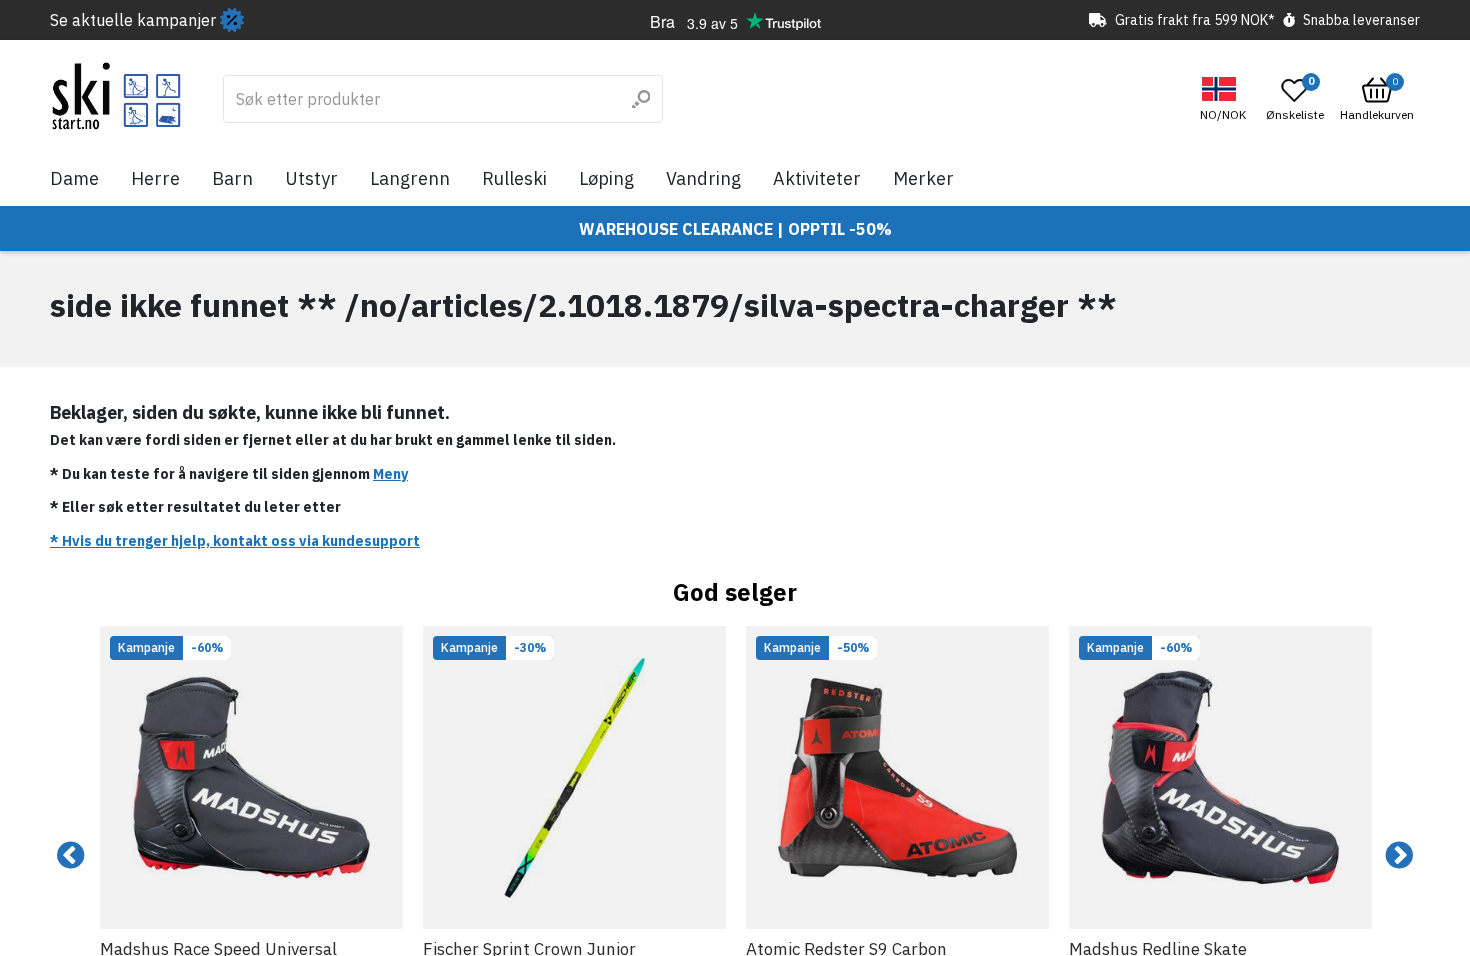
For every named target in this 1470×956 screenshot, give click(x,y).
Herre (155, 178)
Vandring (703, 178)
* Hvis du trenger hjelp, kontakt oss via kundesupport (235, 541)
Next (1399, 856)
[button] (1225, 99)
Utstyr (311, 178)
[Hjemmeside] (116, 96)
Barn (232, 178)
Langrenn (410, 178)
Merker (923, 178)
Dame (74, 178)
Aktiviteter (817, 178)
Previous (71, 856)
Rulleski (514, 178)
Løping (606, 178)
